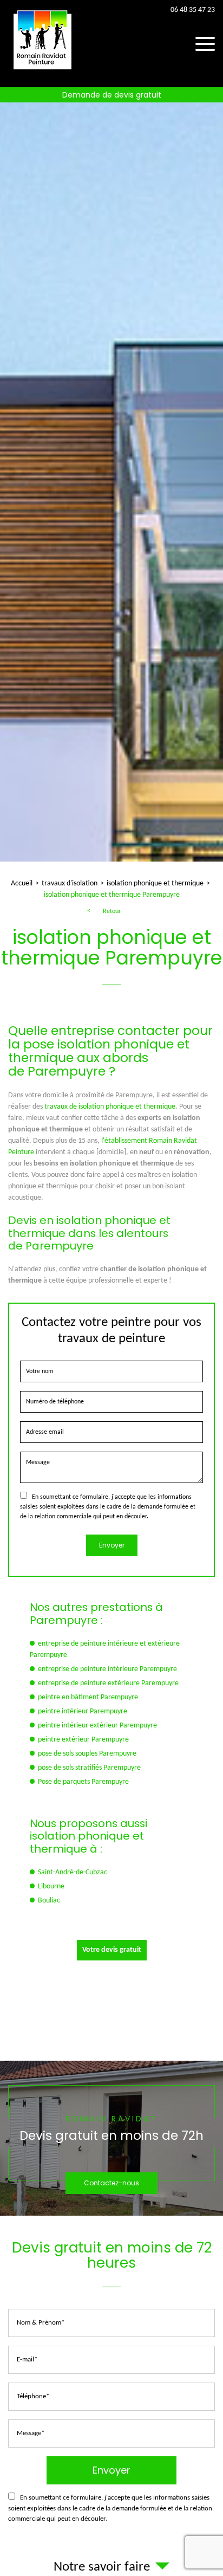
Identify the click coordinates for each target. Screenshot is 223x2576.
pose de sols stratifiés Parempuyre (89, 1768)
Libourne (51, 1886)
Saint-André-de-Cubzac (73, 1872)
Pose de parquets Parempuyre (83, 1782)
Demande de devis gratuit (112, 95)
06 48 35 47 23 (193, 10)
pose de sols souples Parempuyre (87, 1754)
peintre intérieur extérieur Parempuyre (97, 1726)
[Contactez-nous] (111, 2138)
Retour (112, 911)
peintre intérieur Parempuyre (83, 1711)
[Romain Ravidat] (43, 71)
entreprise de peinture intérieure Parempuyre (107, 1669)
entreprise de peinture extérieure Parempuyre (108, 1683)
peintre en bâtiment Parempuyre (88, 1697)
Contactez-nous (111, 2183)
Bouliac (49, 1901)
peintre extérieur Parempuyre (83, 1740)
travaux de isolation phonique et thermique (110, 1107)
